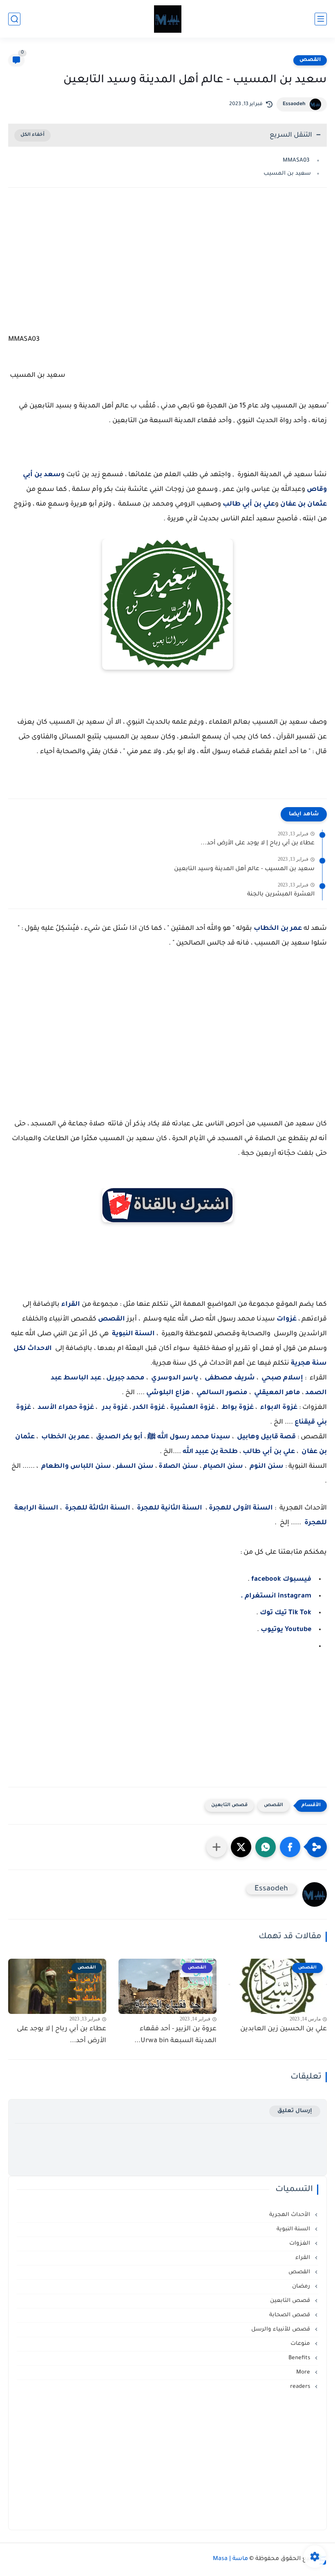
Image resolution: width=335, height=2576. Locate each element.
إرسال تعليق (295, 2111)
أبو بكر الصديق (119, 1437)
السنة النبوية (133, 1334)
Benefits (300, 2358)
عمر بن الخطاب (278, 929)
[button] (290, 1847)
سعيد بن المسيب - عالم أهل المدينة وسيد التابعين (244, 869)
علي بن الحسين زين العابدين (284, 2029)
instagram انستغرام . (276, 1596)
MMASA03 (297, 161)
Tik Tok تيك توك (285, 1613)
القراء (71, 1305)
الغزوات (300, 2244)
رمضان (302, 2287)
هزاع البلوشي (168, 1393)
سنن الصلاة (179, 1467)
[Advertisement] (167, 265)
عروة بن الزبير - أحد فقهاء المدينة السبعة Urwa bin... (175, 2035)
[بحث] (14, 19)
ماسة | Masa (230, 2559)
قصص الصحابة (290, 2315)
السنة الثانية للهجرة (170, 1508)
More (304, 2372)
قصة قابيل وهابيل (266, 1437)
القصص (310, 60)
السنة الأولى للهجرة (241, 1508)
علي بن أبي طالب (249, 504)
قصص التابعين (229, 1805)
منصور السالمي (222, 1393)
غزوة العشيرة (192, 1408)
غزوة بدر (115, 1408)
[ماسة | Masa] (168, 19)
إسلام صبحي (282, 1378)
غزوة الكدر (148, 1408)
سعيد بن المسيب (286, 174)
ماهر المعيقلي (277, 1393)
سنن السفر (135, 1467)
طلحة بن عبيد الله (209, 1452)
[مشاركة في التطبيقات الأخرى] (217, 1847)
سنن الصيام (223, 1467)
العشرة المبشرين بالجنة (281, 895)
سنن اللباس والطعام (76, 1467)
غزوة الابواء (279, 1408)
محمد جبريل (125, 1378)
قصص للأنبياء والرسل (281, 2330)
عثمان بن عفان (304, 504)
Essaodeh (294, 104)
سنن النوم (267, 1467)
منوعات (301, 2344)
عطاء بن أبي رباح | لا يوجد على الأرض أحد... (258, 844)
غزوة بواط (237, 1408)
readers (301, 2387)
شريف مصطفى (230, 1378)
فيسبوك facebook (281, 1579)
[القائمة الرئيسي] (321, 19)
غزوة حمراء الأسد (66, 1408)
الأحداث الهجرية (290, 2215)
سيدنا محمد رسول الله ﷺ (189, 1437)
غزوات (287, 1319)
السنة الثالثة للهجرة (98, 1508)
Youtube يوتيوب (285, 1630)
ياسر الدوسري (175, 1378)
